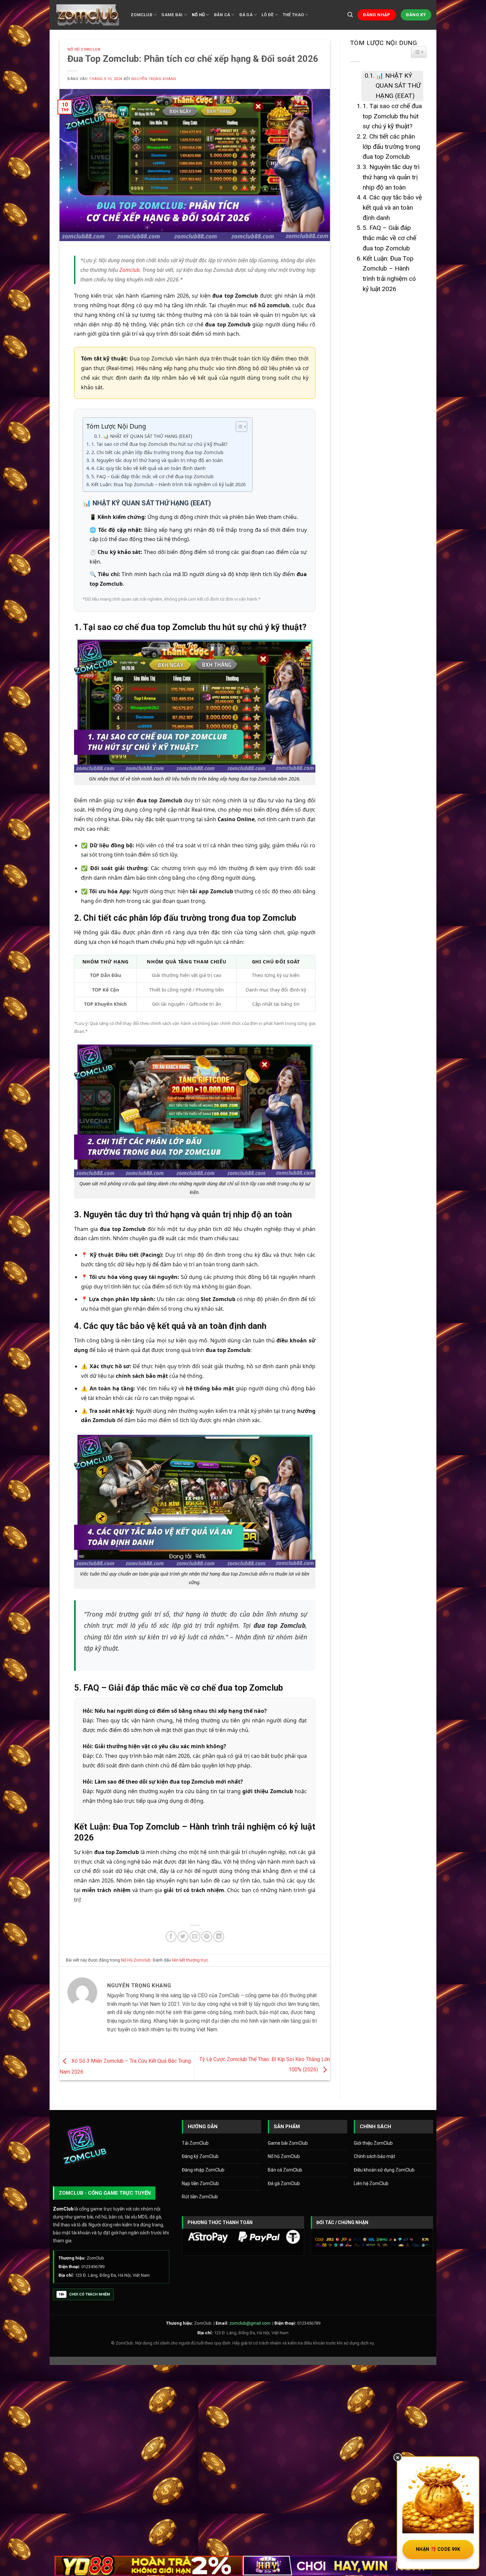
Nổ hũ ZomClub (284, 2156)
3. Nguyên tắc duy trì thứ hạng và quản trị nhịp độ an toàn (157, 460)
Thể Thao (293, 15)
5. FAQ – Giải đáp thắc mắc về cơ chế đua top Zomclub (152, 476)
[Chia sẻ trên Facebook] (171, 1937)
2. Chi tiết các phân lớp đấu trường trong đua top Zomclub (157, 452)
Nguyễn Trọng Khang (154, 79)
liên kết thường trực (190, 1960)
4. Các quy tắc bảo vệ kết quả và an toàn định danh (148, 468)
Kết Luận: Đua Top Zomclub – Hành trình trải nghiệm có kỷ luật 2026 (168, 484)
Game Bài (172, 15)
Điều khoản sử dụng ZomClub (384, 2170)
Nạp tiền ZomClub (200, 2183)
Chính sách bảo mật (374, 2156)
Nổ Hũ (198, 15)
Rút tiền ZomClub (200, 2197)
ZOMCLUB (142, 15)
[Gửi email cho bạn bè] (195, 1937)
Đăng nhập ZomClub (203, 2170)
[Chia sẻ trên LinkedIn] (219, 1937)
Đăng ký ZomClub (200, 2156)
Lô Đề (267, 15)
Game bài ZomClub (288, 2143)
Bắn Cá (222, 15)
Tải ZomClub (195, 2143)
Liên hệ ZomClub (371, 2183)
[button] (350, 15)
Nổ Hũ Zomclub (84, 49)
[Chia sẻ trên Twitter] (183, 1937)
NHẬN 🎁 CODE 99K (438, 2549)
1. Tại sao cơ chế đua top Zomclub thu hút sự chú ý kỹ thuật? (159, 444)
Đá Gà (246, 15)
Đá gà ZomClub (284, 2183)
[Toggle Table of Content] (238, 427)
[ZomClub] (88, 15)
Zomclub (129, 270)
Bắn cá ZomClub (285, 2170)
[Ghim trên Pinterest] (207, 1937)
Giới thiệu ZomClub (373, 2143)
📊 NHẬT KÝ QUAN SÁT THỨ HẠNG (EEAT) (148, 436)
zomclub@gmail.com (250, 2323)
